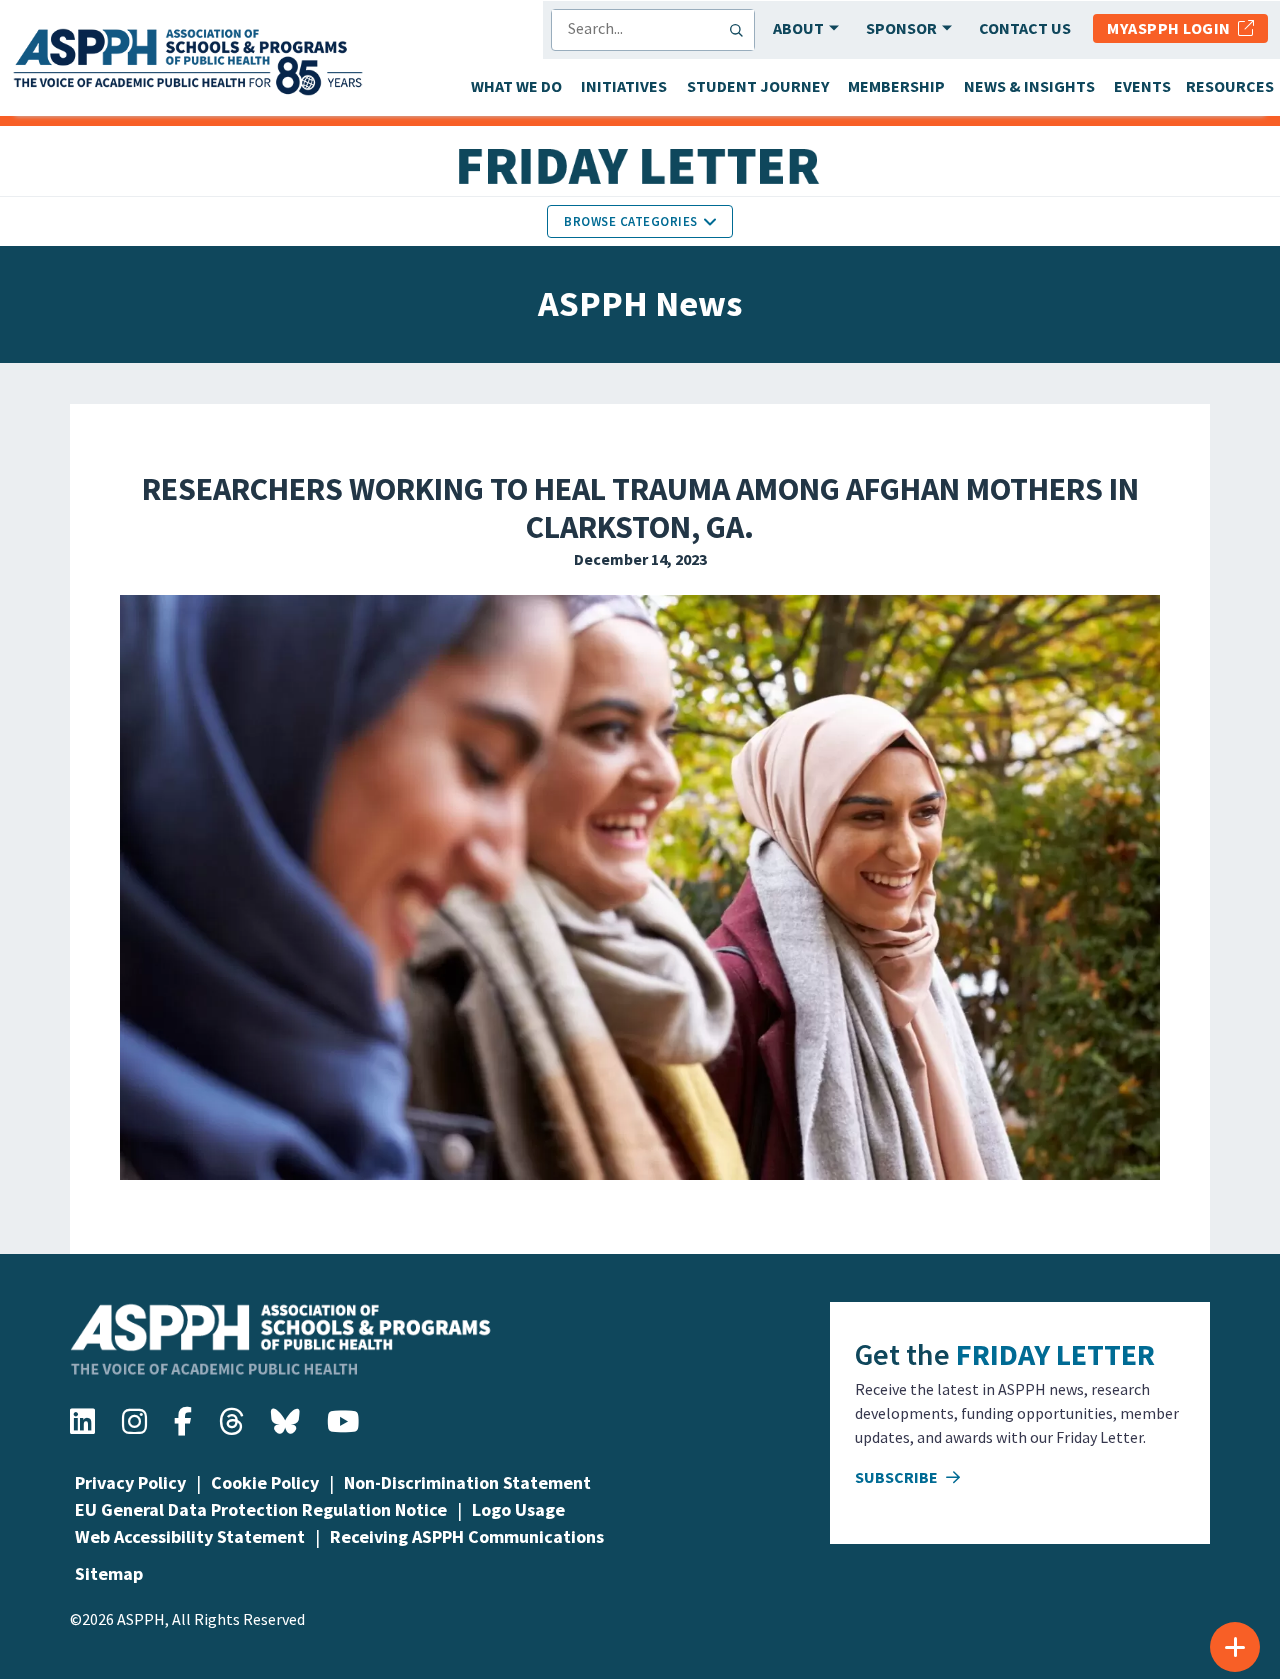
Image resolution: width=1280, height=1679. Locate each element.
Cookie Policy (265, 1482)
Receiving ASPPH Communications (467, 1536)
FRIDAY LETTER (1055, 1354)
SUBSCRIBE (898, 1477)
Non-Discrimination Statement (467, 1482)
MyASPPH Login (1172, 28)
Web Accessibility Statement (190, 1536)
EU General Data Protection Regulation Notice (261, 1509)
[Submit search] (741, 30)
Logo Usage (518, 1509)
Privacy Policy (130, 1482)
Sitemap (109, 1573)
